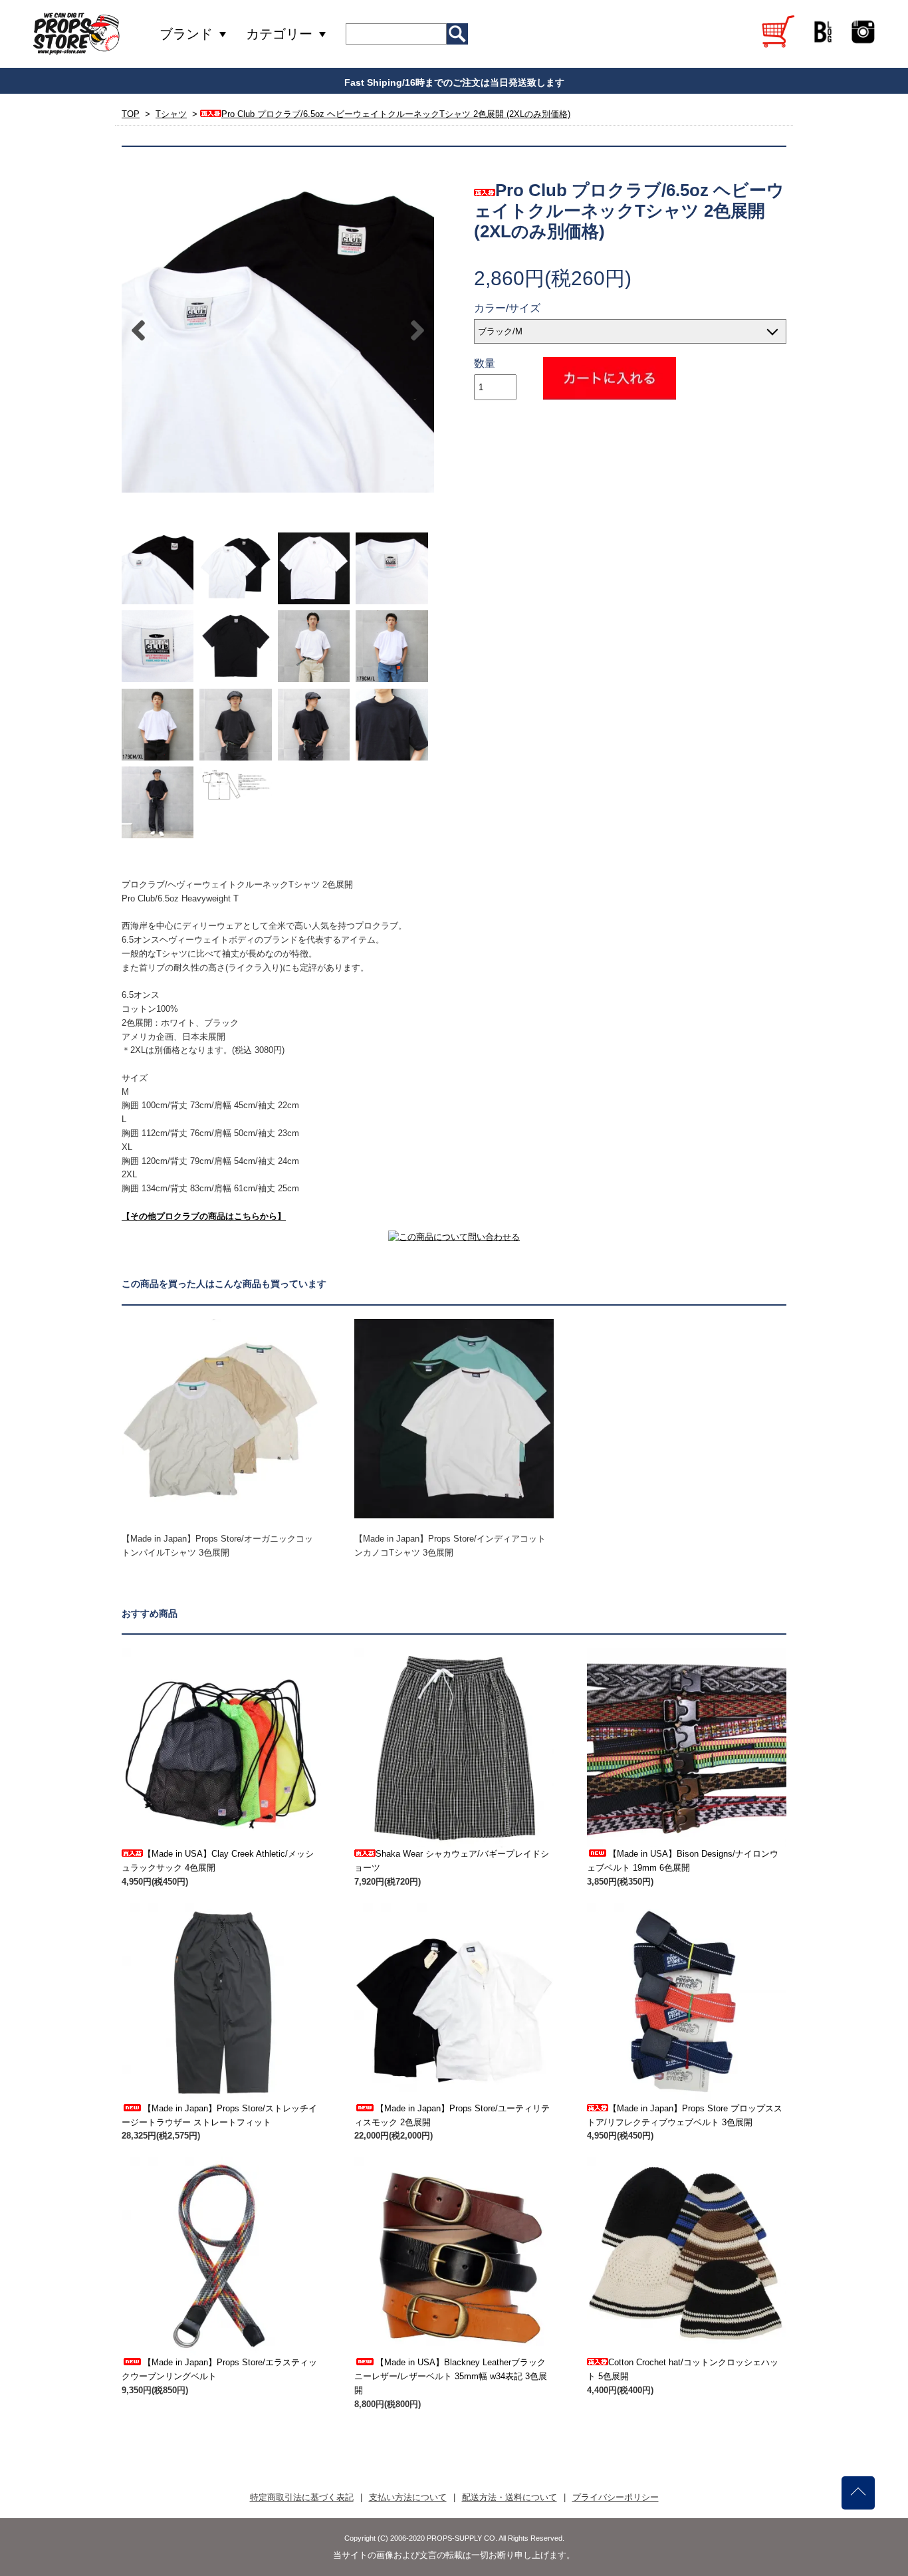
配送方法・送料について (510, 2497)
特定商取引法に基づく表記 (302, 2497)
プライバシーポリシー (616, 2497)
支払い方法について (408, 2497)
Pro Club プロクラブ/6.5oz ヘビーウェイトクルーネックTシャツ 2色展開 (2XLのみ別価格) (396, 114)
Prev (138, 330)
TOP (131, 114)
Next (417, 330)
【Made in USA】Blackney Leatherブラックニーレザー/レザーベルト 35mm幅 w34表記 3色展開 (451, 2376)
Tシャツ (171, 114)
